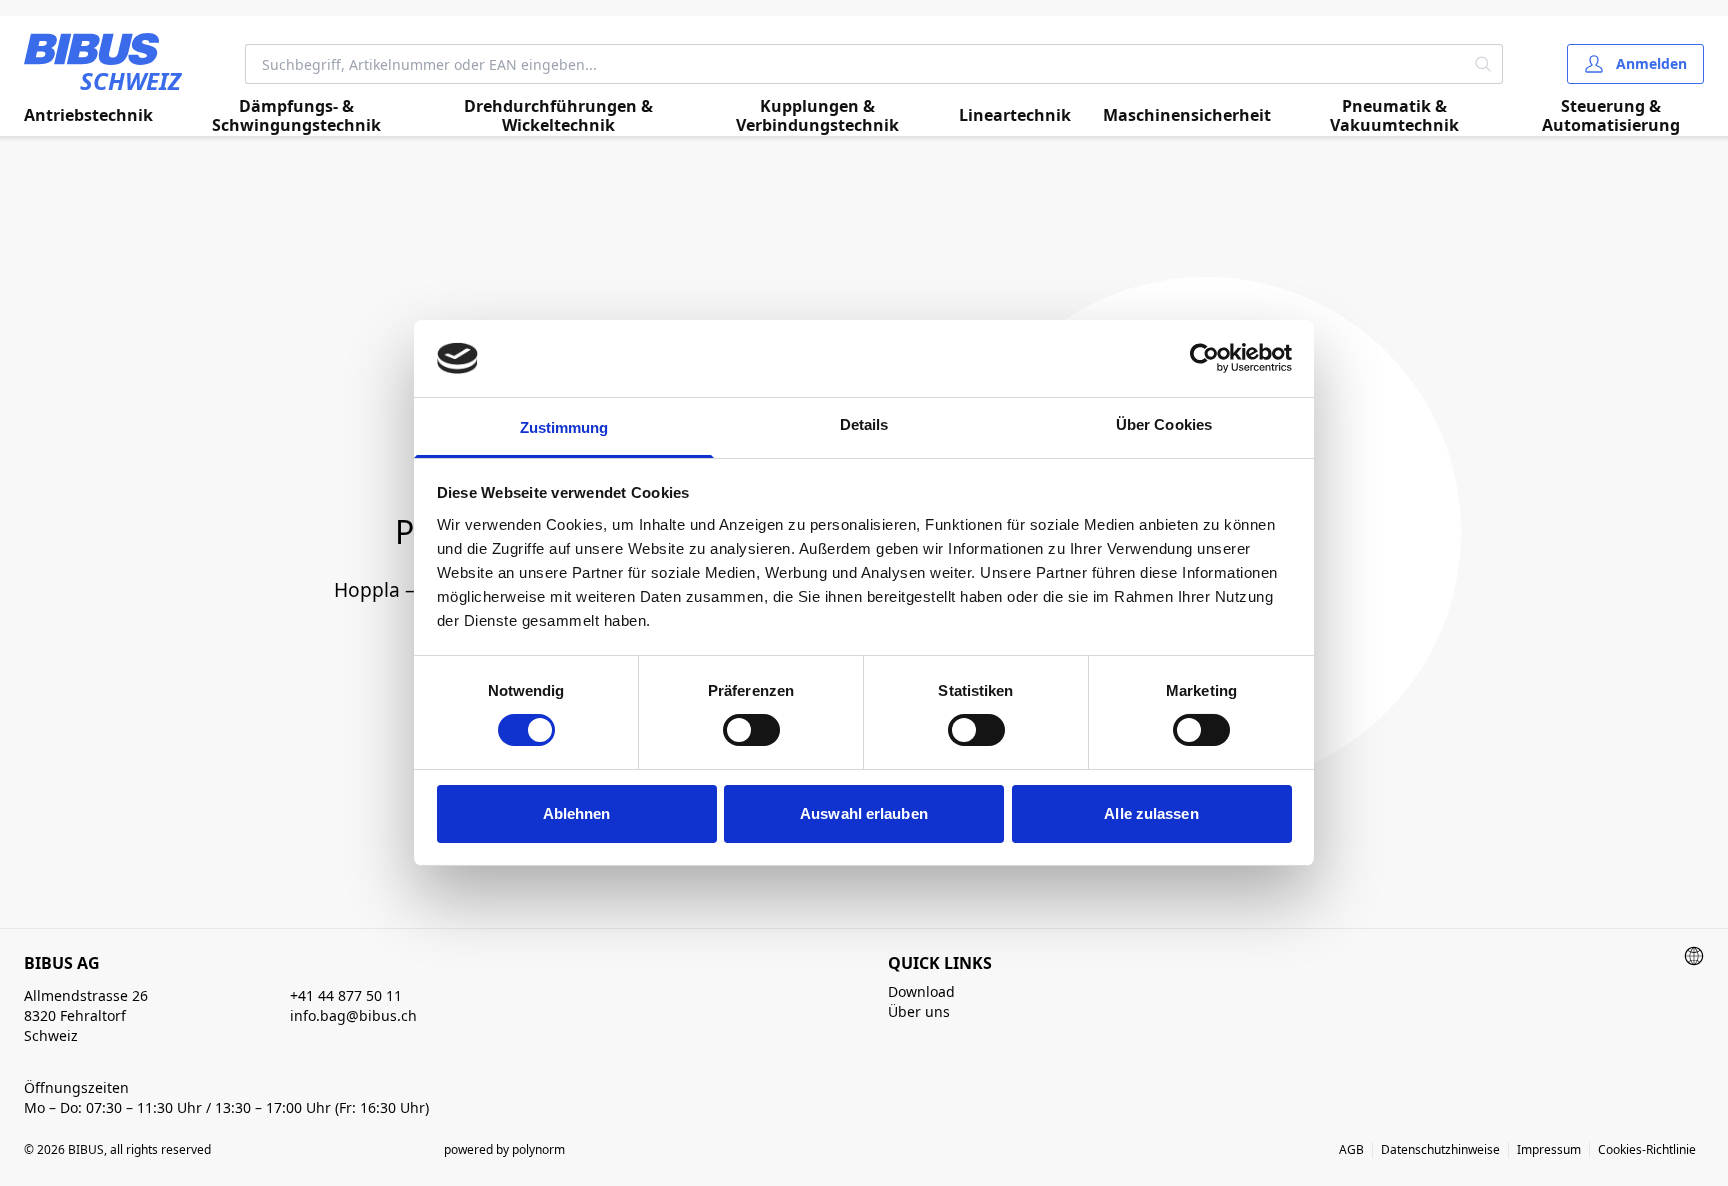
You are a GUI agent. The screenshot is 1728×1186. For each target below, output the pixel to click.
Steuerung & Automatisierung (1611, 116)
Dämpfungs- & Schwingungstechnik (296, 116)
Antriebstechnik (88, 115)
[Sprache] (1694, 956)
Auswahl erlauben (864, 813)
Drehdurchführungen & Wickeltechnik (558, 116)
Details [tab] (864, 424)
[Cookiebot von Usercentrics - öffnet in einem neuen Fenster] (1204, 358)
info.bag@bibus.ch (353, 1015)
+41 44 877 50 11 (346, 995)
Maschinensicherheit (1187, 115)
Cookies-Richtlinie (1647, 1149)
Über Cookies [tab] (1164, 424)
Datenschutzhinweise (1440, 1149)
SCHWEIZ (130, 80)
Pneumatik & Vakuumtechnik (1394, 116)
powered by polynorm (504, 1149)
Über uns (919, 1011)
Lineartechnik (1015, 115)
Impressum (1549, 1149)
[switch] (751, 730)
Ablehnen (577, 813)
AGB (1351, 1149)
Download (921, 991)
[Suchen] (1483, 64)
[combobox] (855, 64)
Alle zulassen (1151, 813)
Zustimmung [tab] (564, 427)
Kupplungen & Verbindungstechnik (817, 116)
